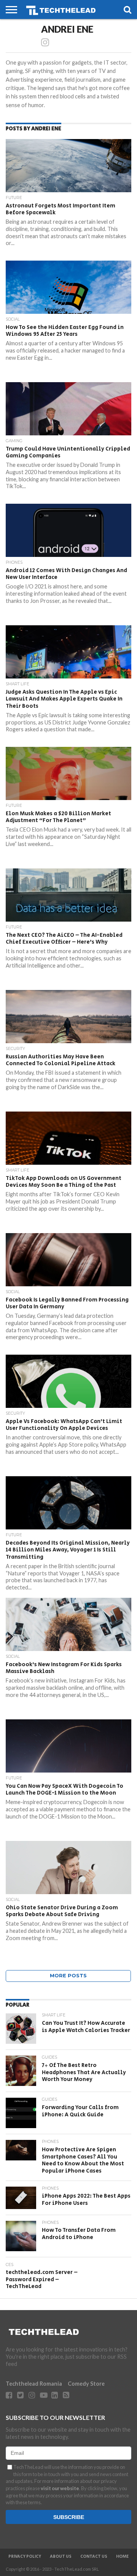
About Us (61, 2557)
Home (122, 2557)
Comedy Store (86, 2384)
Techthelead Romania (34, 2384)
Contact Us (94, 2557)
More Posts (68, 1976)
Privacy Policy (25, 2557)
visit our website (60, 2488)
